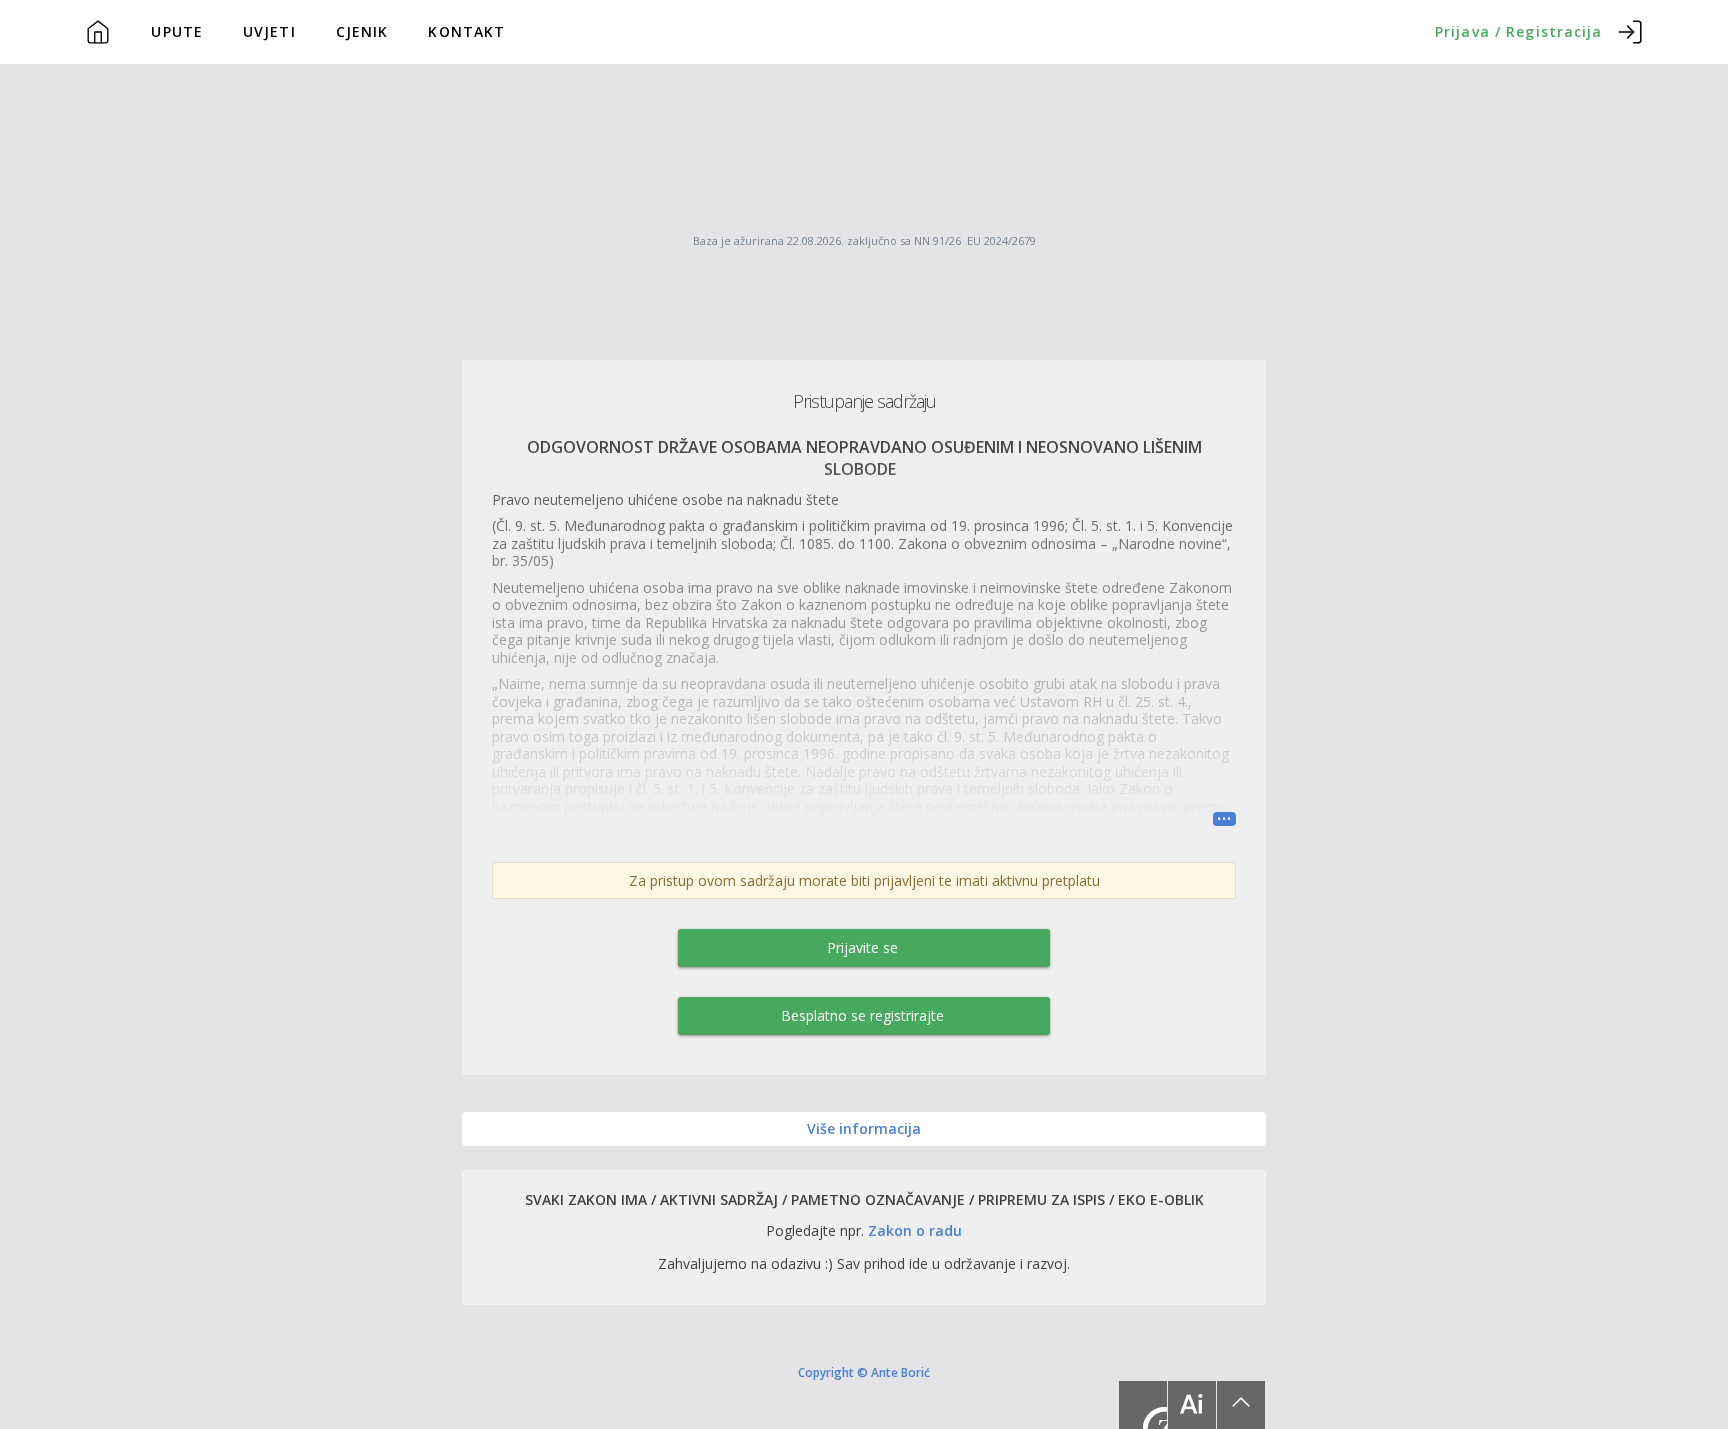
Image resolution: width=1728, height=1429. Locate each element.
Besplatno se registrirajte (862, 1015)
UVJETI (269, 31)
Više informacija (864, 1128)
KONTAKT (466, 31)
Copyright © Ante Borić (864, 1372)
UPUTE (177, 31)
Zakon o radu (915, 1230)
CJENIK (362, 31)
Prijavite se (862, 947)
